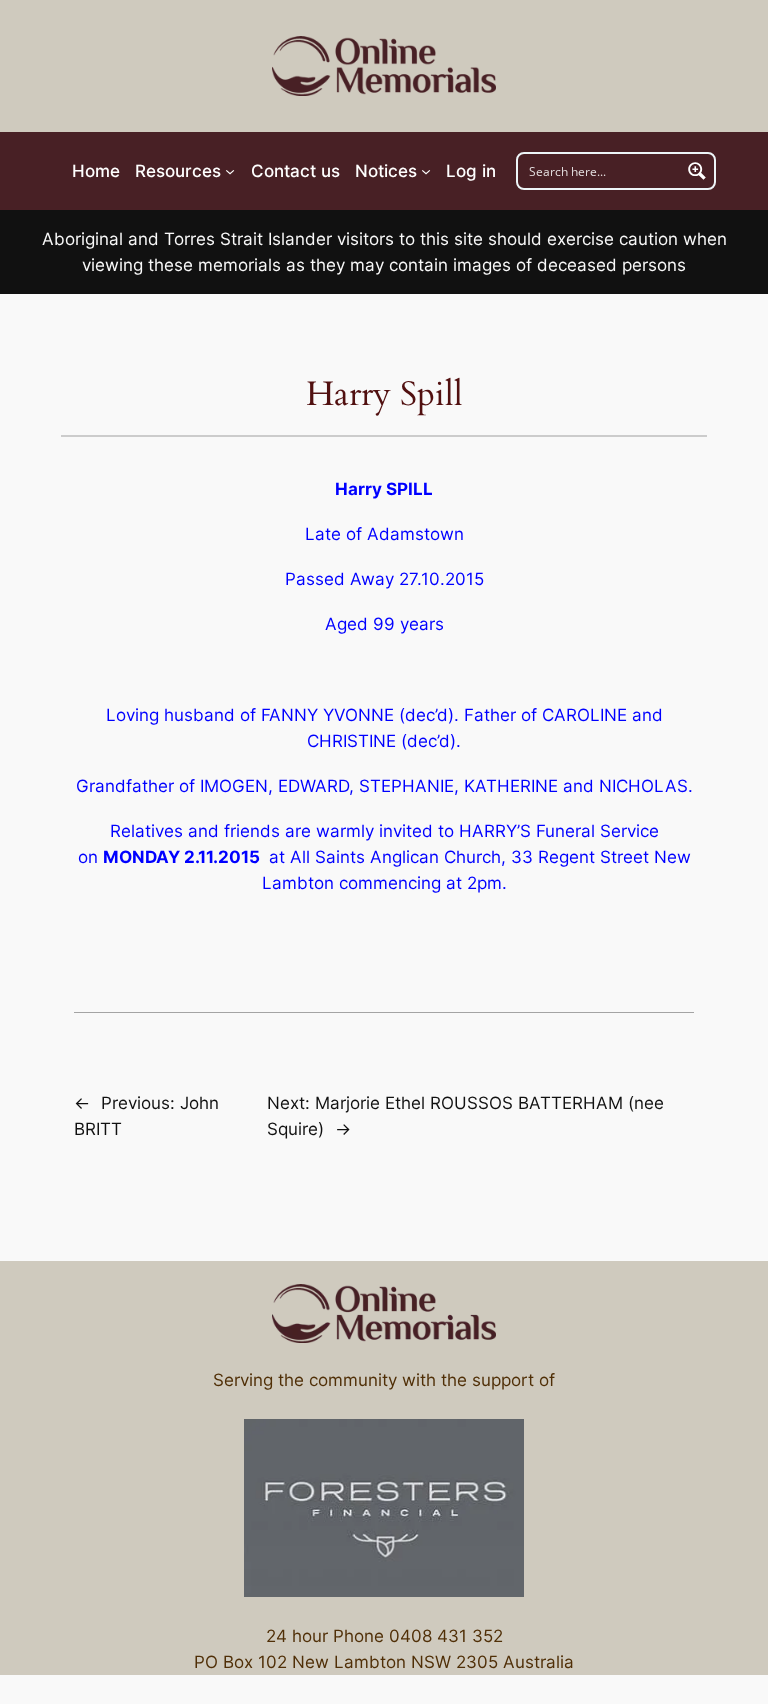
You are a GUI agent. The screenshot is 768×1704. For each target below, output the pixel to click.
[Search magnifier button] (697, 171)
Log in (471, 171)
